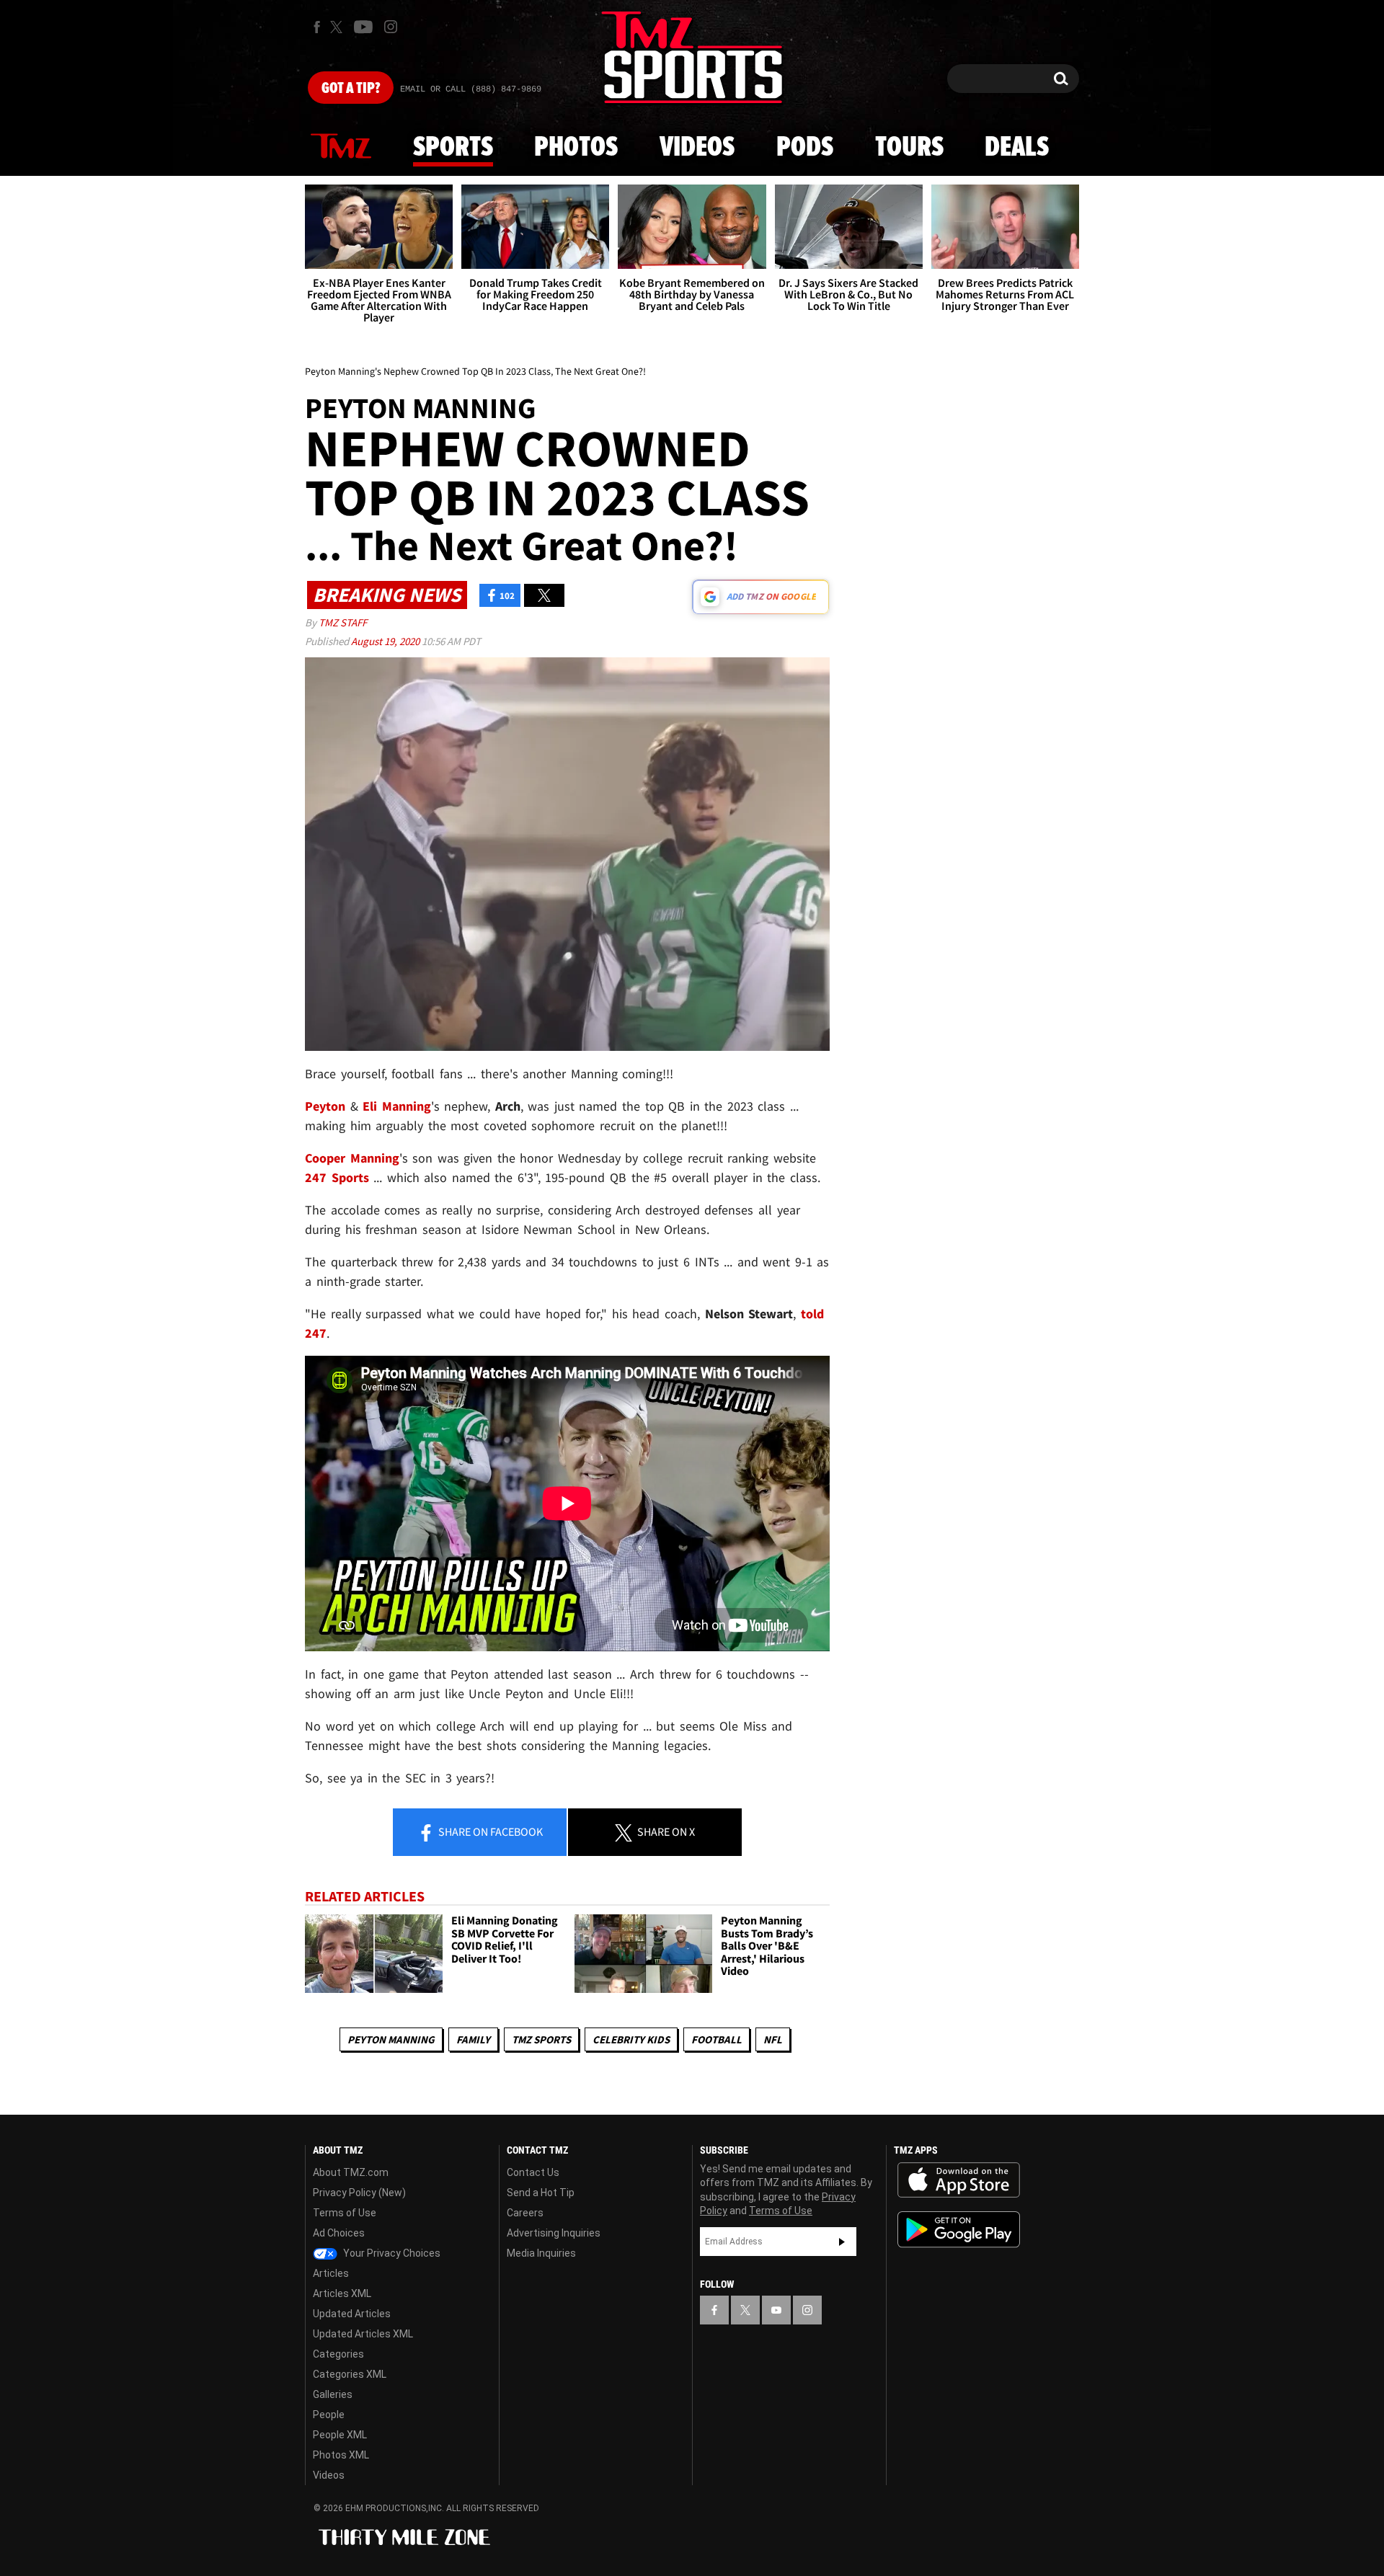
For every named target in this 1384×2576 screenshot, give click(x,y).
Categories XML (350, 2374)
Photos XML (341, 2455)
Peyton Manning (391, 2039)
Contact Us (533, 2172)
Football (717, 2039)
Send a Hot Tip (541, 2193)
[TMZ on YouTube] (776, 2310)
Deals (1017, 148)
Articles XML (342, 2293)
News (341, 147)
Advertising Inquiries (554, 2233)
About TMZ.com (351, 2172)
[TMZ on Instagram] (391, 27)
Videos (697, 148)
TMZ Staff (343, 622)
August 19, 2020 (386, 641)
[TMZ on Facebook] (317, 27)
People (329, 2415)
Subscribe (842, 2242)
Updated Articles (352, 2314)
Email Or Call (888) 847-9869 (471, 89)
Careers (525, 2213)
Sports (453, 148)
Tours (909, 148)
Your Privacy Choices (391, 2253)
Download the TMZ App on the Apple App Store (959, 2180)
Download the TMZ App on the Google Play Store (959, 2230)
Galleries (333, 2394)
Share (489, 1831)
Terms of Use (345, 2213)
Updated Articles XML (363, 2334)
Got (351, 89)
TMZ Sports (541, 2039)
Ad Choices (339, 2233)
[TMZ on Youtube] (363, 27)
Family (473, 2039)
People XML (340, 2435)
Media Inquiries (541, 2253)
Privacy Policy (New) (359, 2193)
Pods (805, 148)
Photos (576, 148)
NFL (773, 2039)
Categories (338, 2354)
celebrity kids (631, 2039)
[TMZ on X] (338, 27)
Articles (331, 2273)
